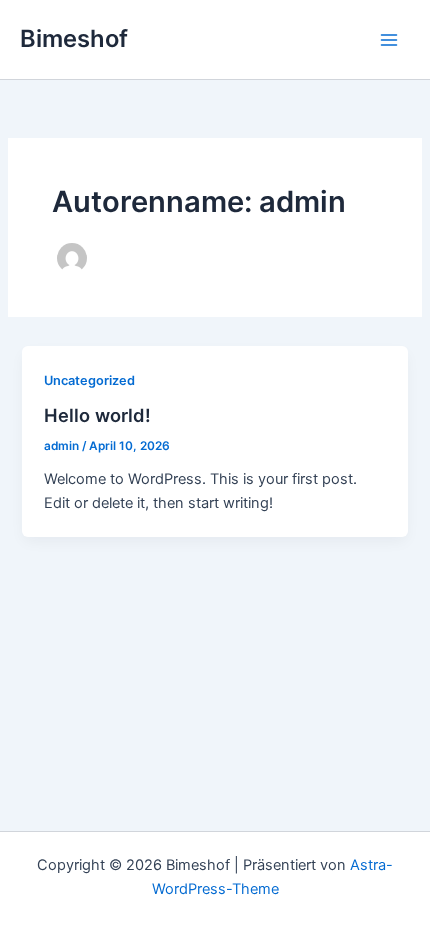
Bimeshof (74, 38)
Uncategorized (89, 380)
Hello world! (97, 415)
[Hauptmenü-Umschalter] (389, 40)
